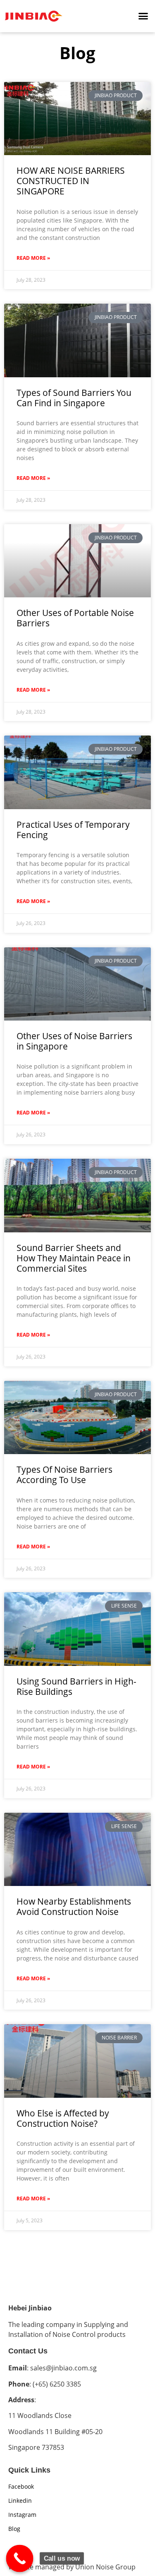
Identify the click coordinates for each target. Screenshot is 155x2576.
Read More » (33, 258)
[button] (143, 16)
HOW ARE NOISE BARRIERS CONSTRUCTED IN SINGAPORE (71, 181)
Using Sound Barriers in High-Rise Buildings (76, 1686)
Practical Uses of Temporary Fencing (73, 830)
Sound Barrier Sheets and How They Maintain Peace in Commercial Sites (74, 1258)
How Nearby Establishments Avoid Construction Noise (74, 1906)
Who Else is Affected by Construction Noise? (63, 2118)
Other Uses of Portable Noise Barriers (75, 618)
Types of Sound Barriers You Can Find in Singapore (74, 398)
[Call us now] (20, 2559)
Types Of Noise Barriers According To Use (64, 1475)
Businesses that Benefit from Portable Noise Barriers (75, 2338)
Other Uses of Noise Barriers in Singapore (74, 1041)
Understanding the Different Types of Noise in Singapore (74, 2550)
